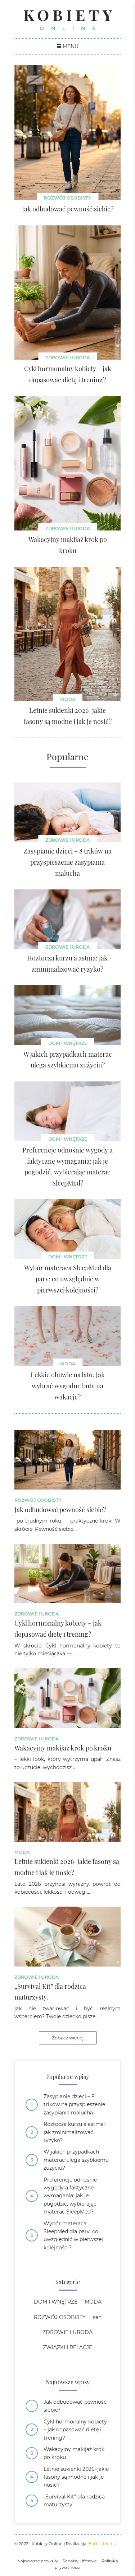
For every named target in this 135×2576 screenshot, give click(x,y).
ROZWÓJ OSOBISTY (67, 198)
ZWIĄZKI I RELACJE (67, 2347)
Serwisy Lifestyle (80, 2561)
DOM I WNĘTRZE (68, 1043)
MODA (68, 699)
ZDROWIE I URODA (67, 358)
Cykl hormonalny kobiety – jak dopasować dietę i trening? (75, 2430)
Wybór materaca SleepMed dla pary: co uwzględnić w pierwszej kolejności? (73, 2236)
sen (97, 2317)
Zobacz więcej (68, 2038)
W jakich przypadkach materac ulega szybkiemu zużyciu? (76, 2160)
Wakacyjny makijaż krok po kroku (74, 2453)
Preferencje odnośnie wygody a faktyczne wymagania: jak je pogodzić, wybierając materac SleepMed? (70, 2196)
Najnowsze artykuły (38, 2561)
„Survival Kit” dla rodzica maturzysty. (74, 2501)
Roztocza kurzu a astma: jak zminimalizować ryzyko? (74, 2132)
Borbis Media (102, 2544)
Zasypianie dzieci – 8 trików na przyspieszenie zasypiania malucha (74, 2105)
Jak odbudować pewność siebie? (75, 2406)
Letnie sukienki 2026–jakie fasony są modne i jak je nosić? (76, 2477)
